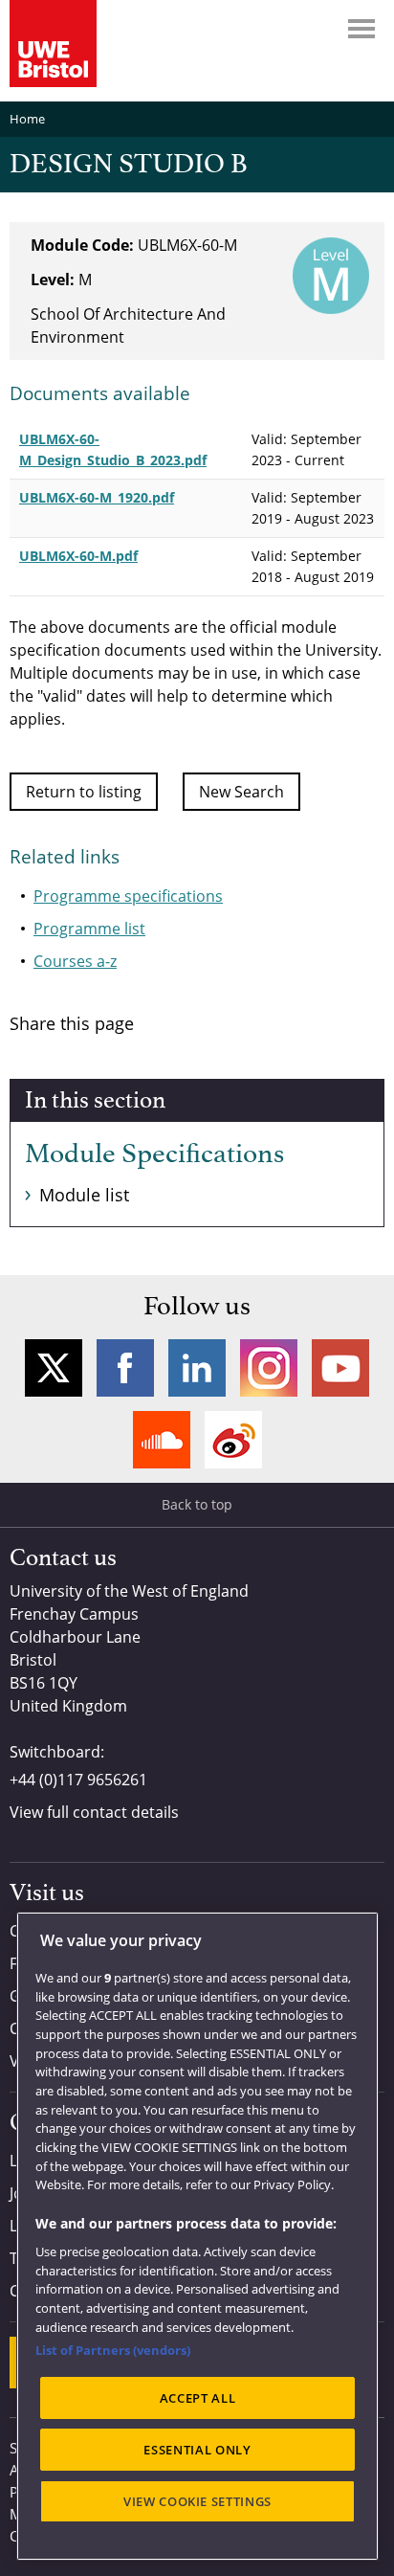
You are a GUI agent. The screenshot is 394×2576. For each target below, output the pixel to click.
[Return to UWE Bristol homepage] (53, 44)
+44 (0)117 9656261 (78, 1780)
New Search (241, 792)
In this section (95, 1101)
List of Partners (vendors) (113, 2350)
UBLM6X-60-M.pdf (78, 556)
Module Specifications (154, 1154)
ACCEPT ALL (198, 2398)
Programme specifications (128, 896)
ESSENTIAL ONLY (197, 2450)
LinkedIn (197, 1368)
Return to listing (84, 792)
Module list (84, 1195)
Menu (361, 29)
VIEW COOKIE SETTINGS (197, 2501)
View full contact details (94, 1812)
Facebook (125, 1368)
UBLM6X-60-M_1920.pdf (97, 497)
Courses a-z (75, 961)
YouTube (340, 1368)
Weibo (233, 1440)
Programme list (89, 929)
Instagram (269, 1368)
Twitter (54, 1368)
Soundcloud (162, 1440)
